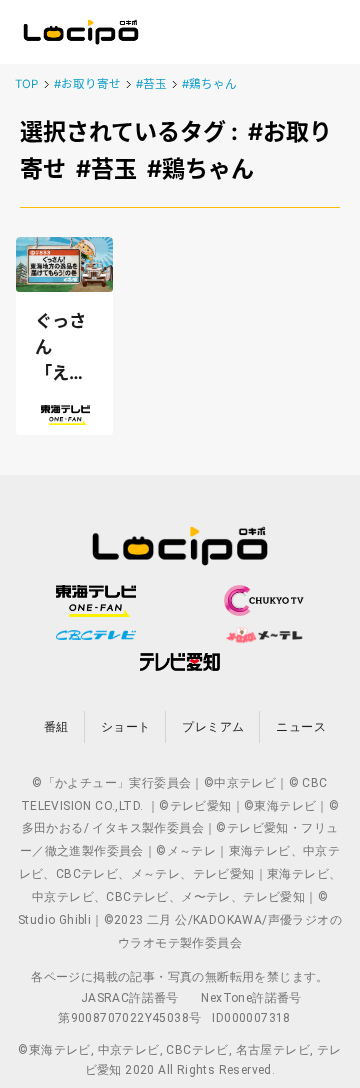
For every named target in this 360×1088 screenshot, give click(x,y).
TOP (26, 84)
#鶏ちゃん (209, 84)
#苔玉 (151, 84)
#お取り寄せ (87, 84)
